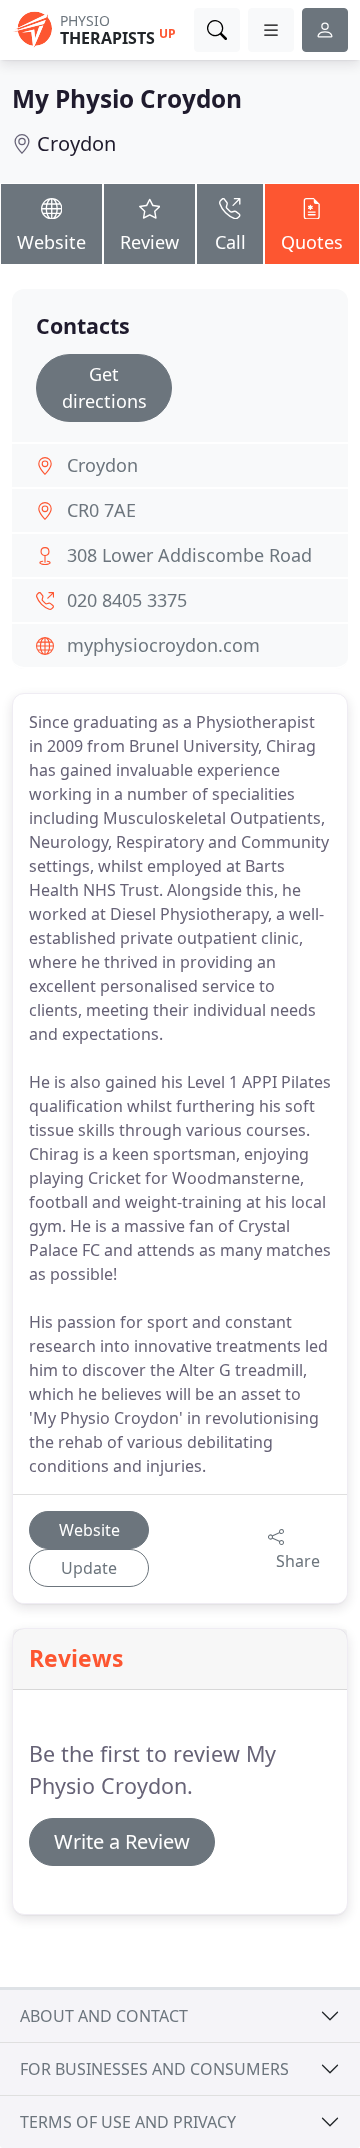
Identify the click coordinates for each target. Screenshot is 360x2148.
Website (51, 242)
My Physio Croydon (127, 98)
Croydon (76, 143)
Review (149, 242)
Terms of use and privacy (128, 2122)
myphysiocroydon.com (163, 645)
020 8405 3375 (127, 600)
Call (230, 242)
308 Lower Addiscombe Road (189, 555)
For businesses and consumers (154, 2069)
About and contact (104, 2016)
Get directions (104, 387)
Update (89, 1568)
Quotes (312, 242)
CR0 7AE (101, 510)
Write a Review (122, 1841)
